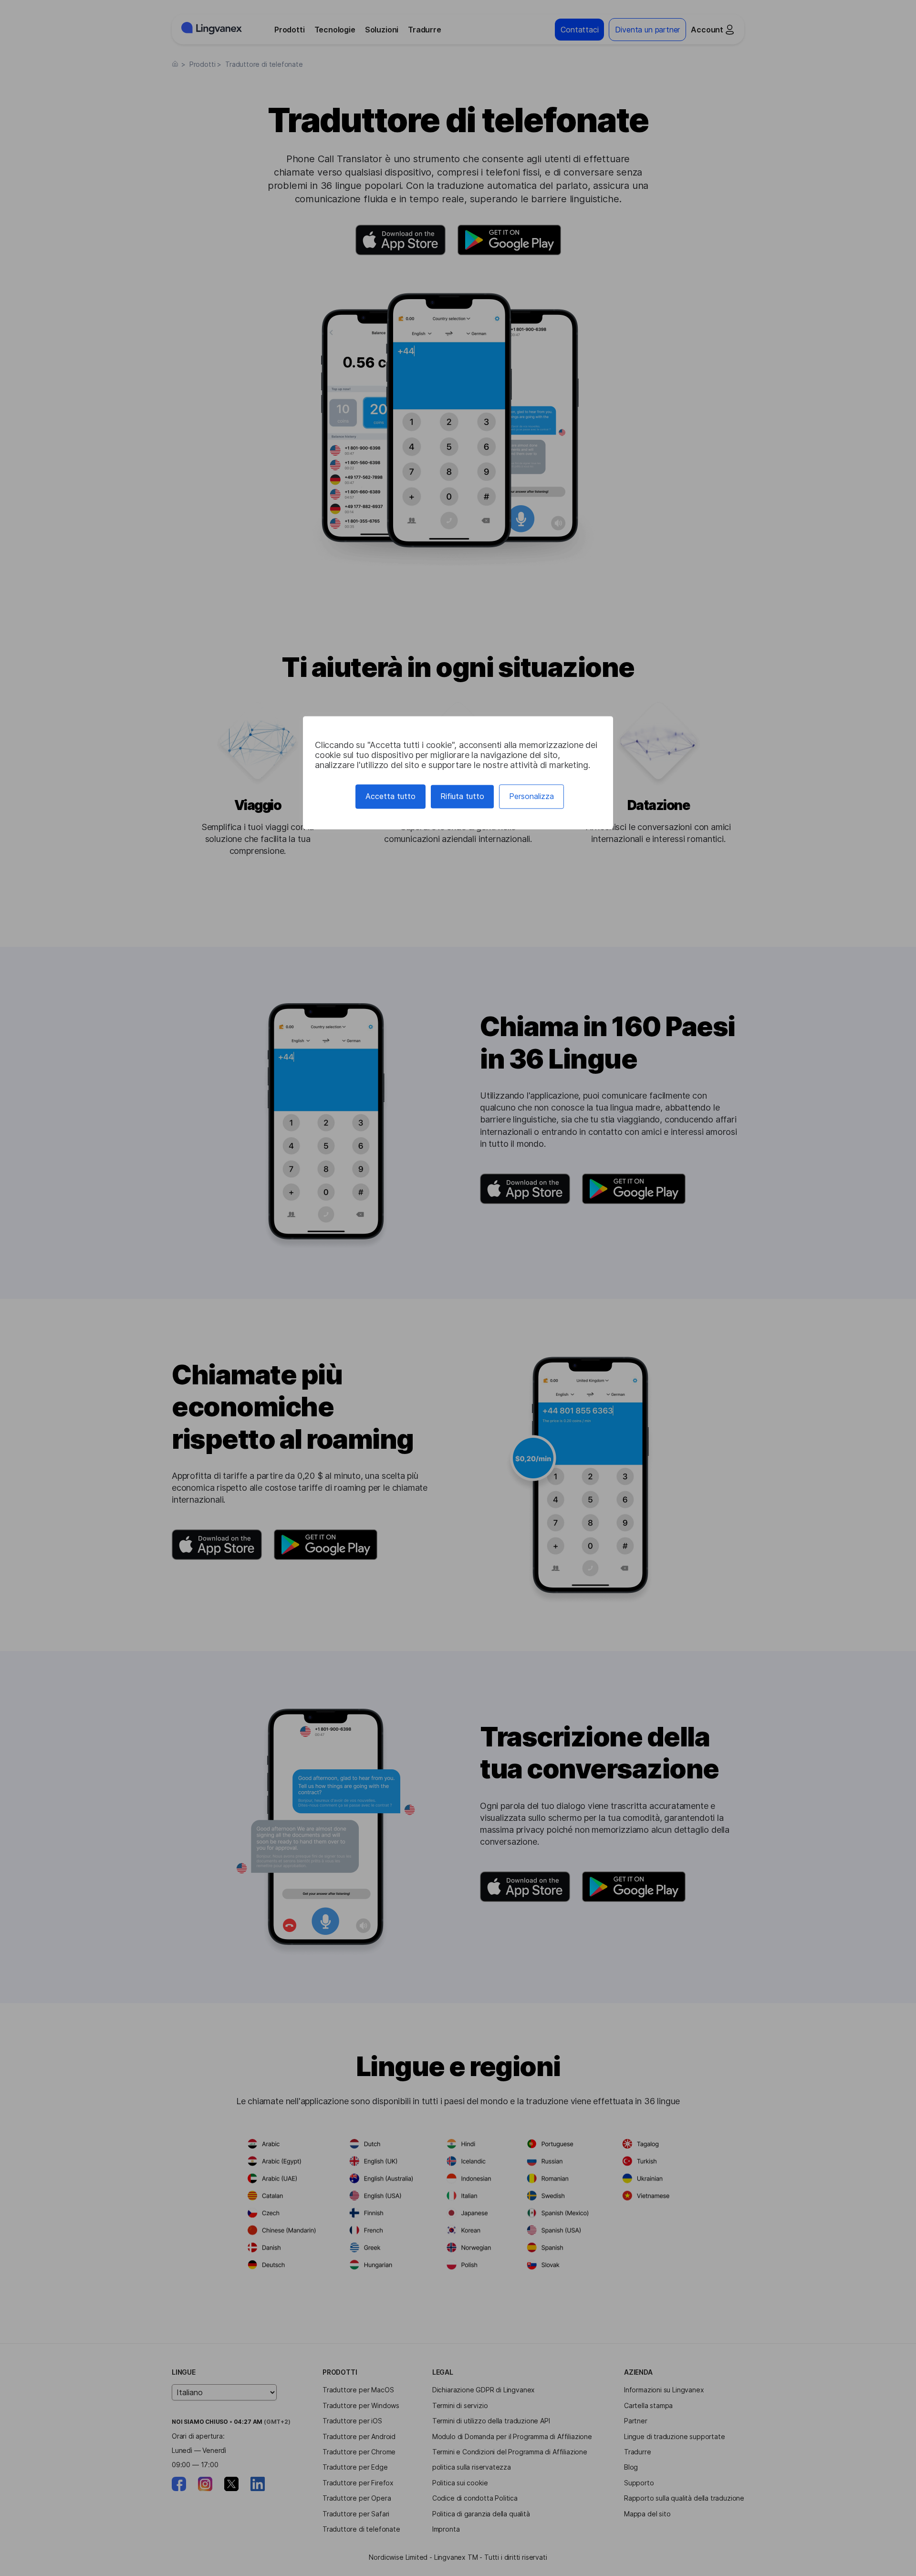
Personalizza (531, 796)
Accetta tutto (390, 796)
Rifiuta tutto (462, 796)
